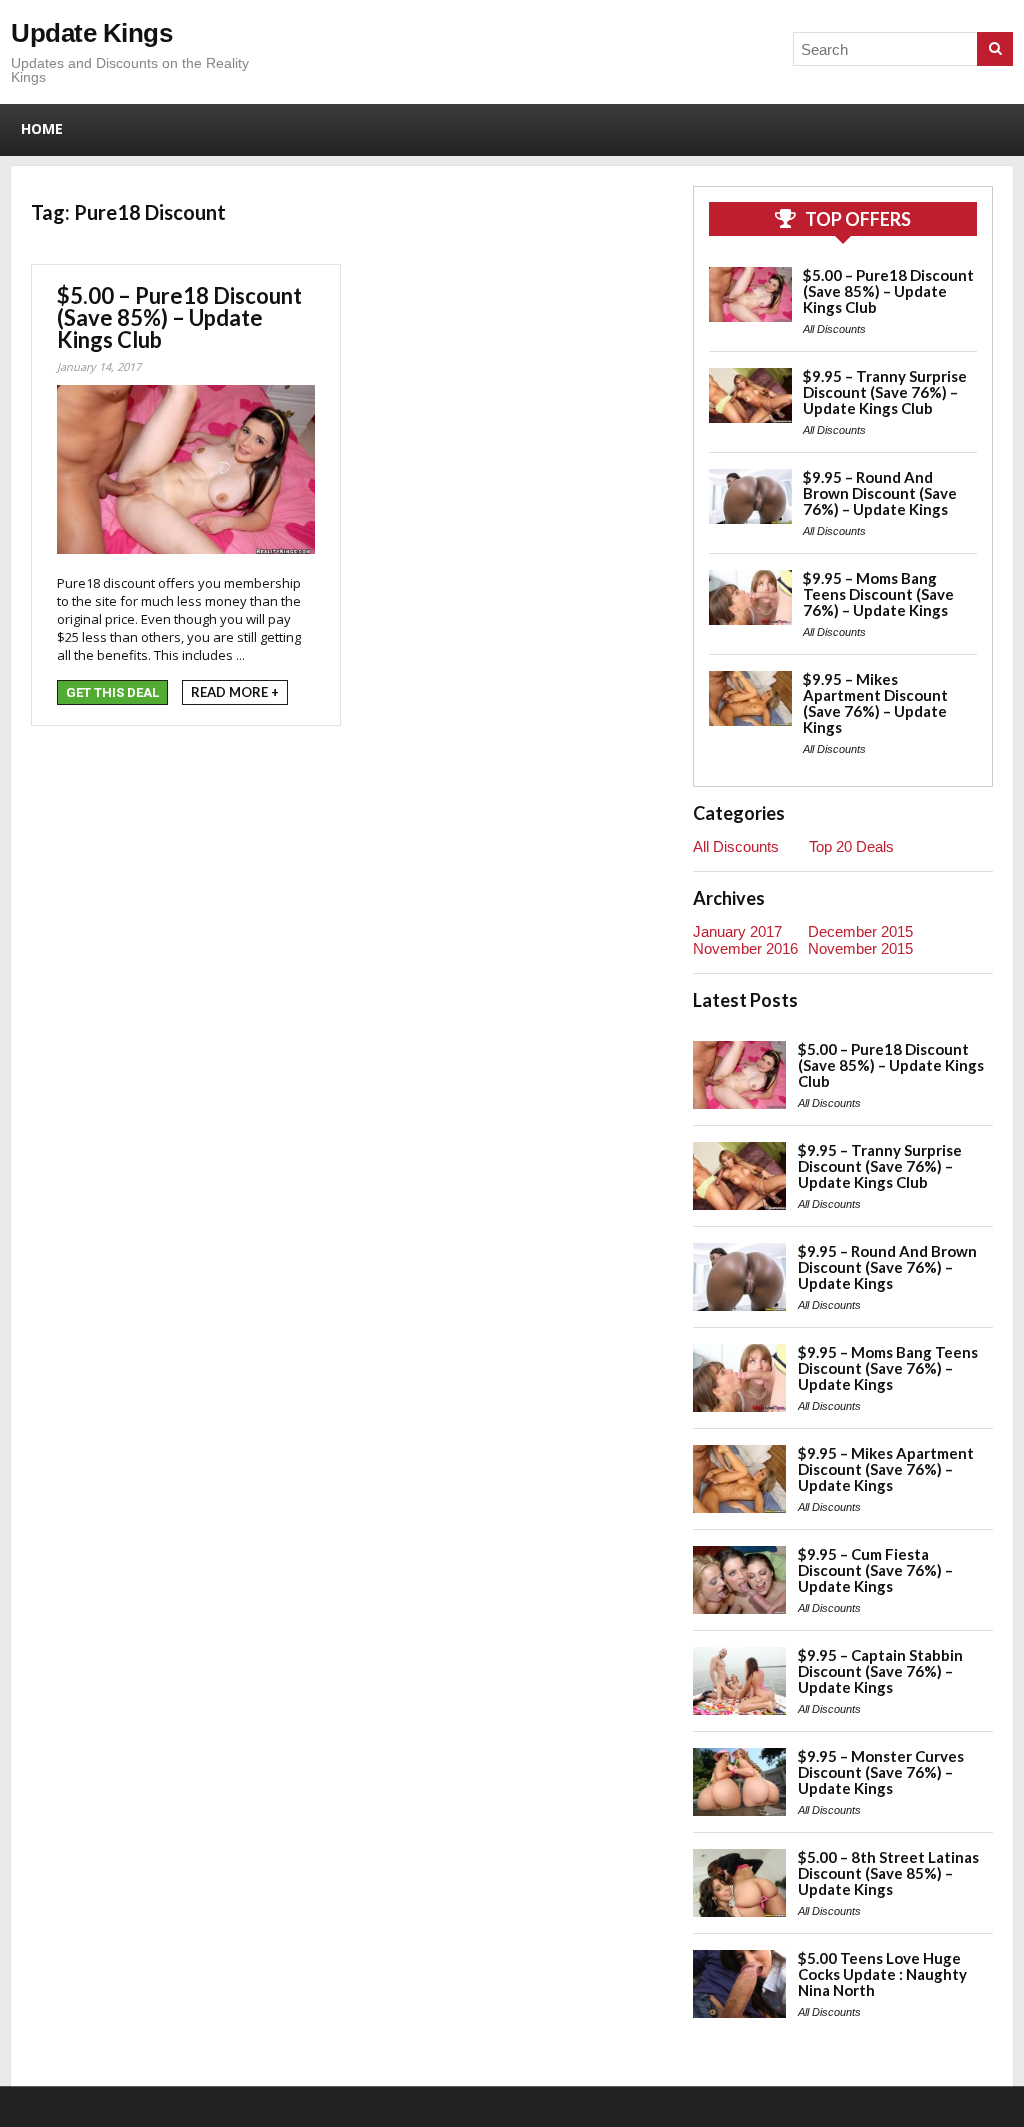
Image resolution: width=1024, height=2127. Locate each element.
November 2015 (860, 948)
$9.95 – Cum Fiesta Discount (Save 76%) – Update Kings (875, 1570)
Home (42, 128)
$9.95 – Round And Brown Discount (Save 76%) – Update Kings (880, 493)
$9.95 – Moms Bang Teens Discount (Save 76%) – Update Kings (878, 594)
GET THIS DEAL (112, 692)
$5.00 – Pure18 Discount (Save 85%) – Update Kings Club (179, 317)
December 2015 (860, 931)
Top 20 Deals (851, 846)
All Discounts (834, 329)
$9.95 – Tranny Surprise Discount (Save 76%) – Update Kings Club (885, 392)
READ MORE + (235, 692)
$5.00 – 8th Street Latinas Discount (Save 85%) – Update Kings (888, 1873)
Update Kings (91, 33)
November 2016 (745, 948)
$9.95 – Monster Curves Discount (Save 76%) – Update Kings (881, 1772)
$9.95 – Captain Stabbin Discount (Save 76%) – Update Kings (880, 1671)
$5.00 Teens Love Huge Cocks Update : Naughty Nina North (882, 1974)
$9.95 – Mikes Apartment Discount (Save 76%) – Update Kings (875, 703)
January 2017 (737, 931)
